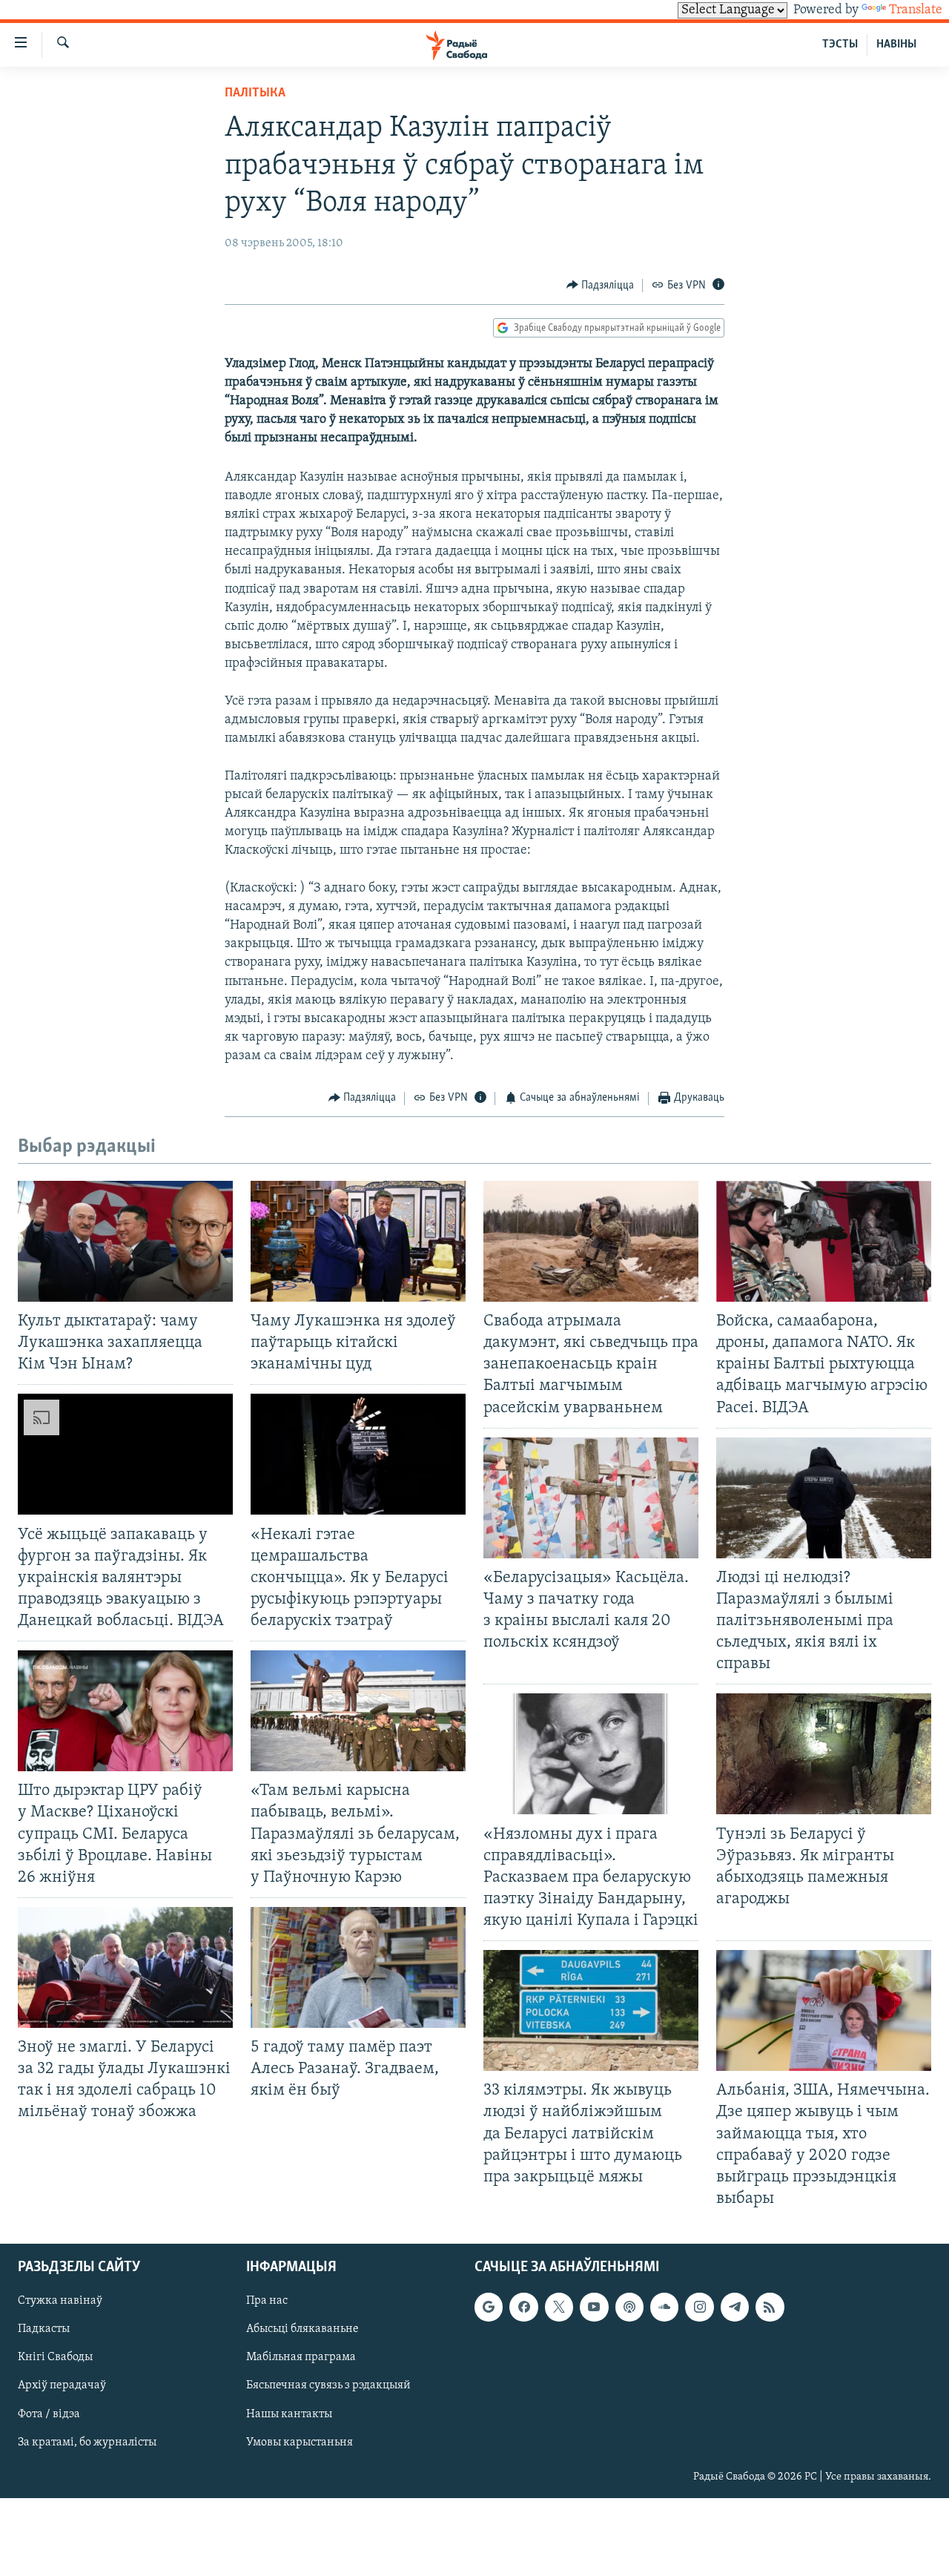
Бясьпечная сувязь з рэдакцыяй (328, 2386)
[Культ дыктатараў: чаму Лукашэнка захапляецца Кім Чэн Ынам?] (125, 1241)
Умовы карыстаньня (300, 2442)
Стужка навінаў (60, 2301)
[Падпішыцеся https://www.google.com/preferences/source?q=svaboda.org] (489, 2307)
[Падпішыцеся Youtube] (594, 2307)
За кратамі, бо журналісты (87, 2442)
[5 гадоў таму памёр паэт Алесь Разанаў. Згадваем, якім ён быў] (358, 1967)
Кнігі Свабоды (55, 2357)
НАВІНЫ (896, 45)
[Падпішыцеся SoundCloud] (664, 2307)
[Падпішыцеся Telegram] (735, 2307)
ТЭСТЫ (840, 45)
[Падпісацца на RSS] (770, 2307)
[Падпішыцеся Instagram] (699, 2307)
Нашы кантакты (289, 2414)
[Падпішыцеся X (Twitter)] (559, 2307)
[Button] (601, 286)
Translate (916, 10)
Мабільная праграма (301, 2357)
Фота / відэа (49, 2414)
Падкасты (44, 2329)
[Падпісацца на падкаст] (629, 2307)
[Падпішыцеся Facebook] (523, 2307)
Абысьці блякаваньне (302, 2329)
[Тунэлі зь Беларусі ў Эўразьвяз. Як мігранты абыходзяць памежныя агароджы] (824, 1754)
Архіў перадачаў (62, 2386)
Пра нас (267, 2301)
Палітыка (255, 93)
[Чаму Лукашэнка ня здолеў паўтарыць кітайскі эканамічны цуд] (358, 1241)
